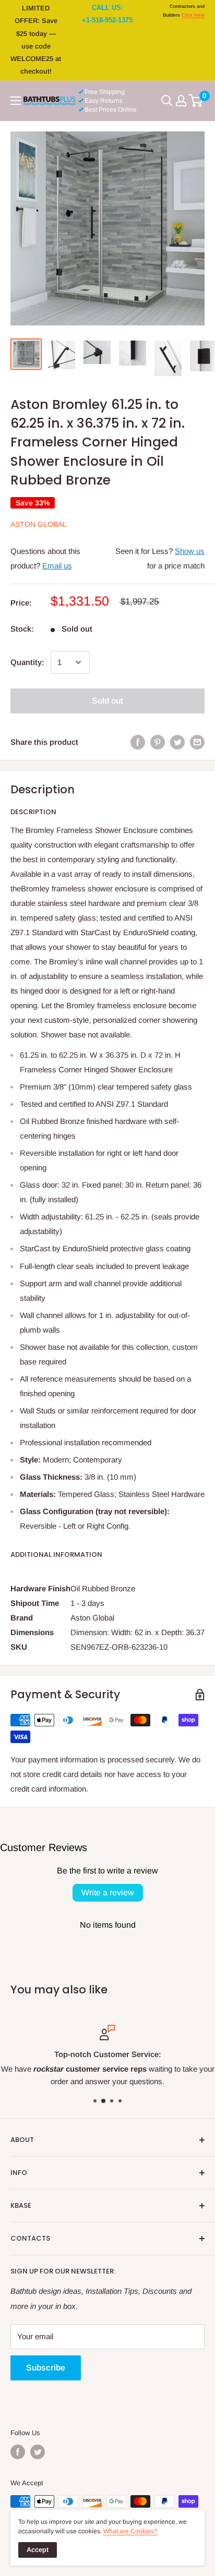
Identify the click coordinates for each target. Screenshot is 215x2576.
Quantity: (27, 662)
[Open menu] (16, 101)
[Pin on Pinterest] (158, 742)
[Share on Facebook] (138, 742)
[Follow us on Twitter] (38, 2452)
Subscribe (46, 2368)
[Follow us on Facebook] (18, 2452)
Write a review (108, 1892)
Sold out (107, 701)
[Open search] (167, 101)
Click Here (193, 15)
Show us (190, 551)
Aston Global (39, 524)
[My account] (181, 101)
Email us (57, 566)
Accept (38, 2550)
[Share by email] (197, 742)
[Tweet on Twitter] (177, 742)
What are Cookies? (130, 2531)
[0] (196, 101)
